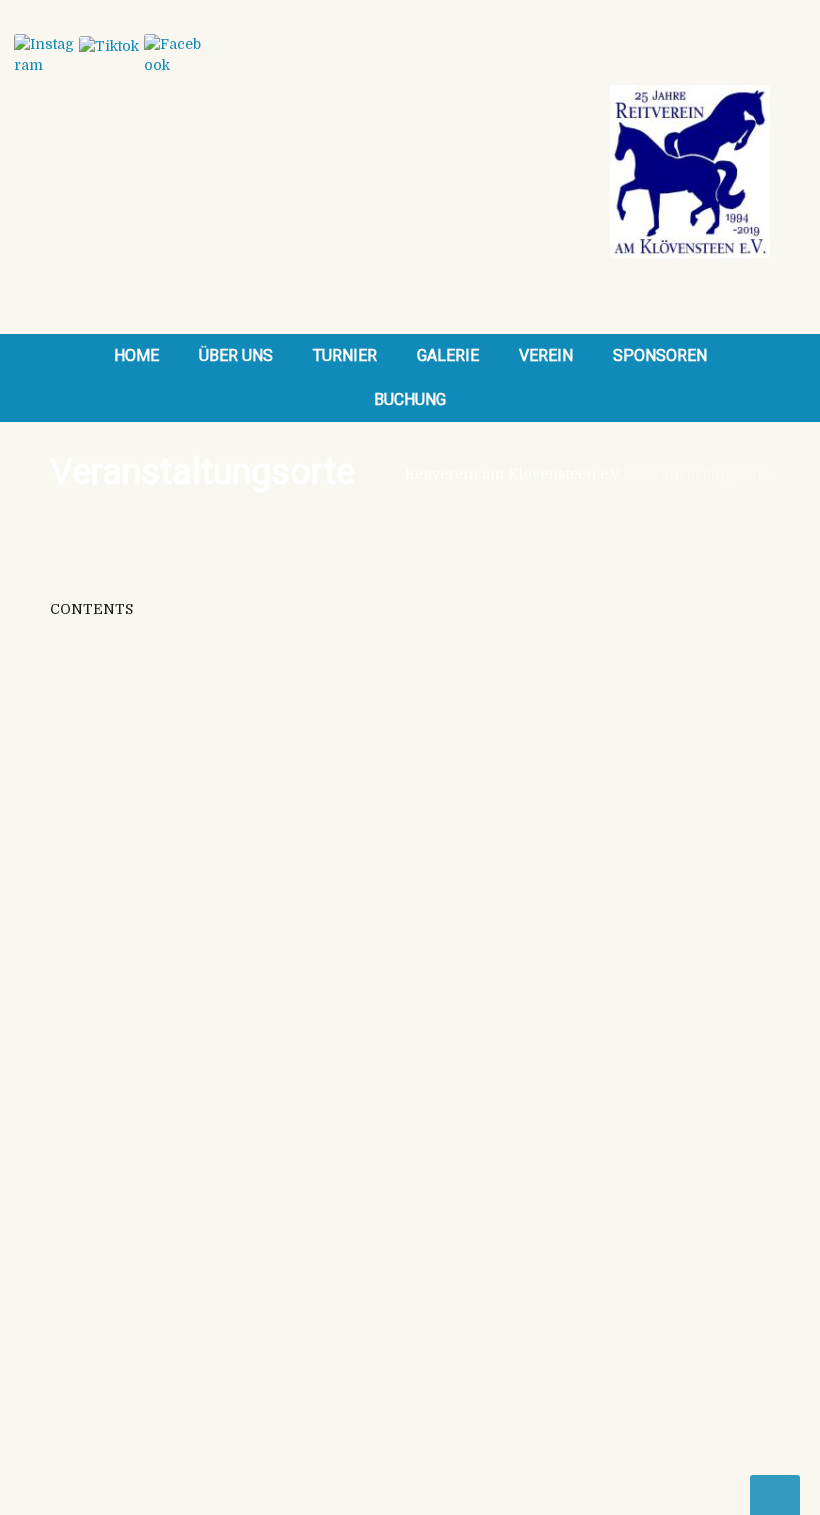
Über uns (236, 355)
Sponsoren (660, 355)
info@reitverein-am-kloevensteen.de (178, 894)
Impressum (465, 980)
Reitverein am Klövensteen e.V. (513, 474)
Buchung (410, 399)
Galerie (448, 355)
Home (136, 355)
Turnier (345, 355)
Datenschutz (468, 1001)
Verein (546, 355)
